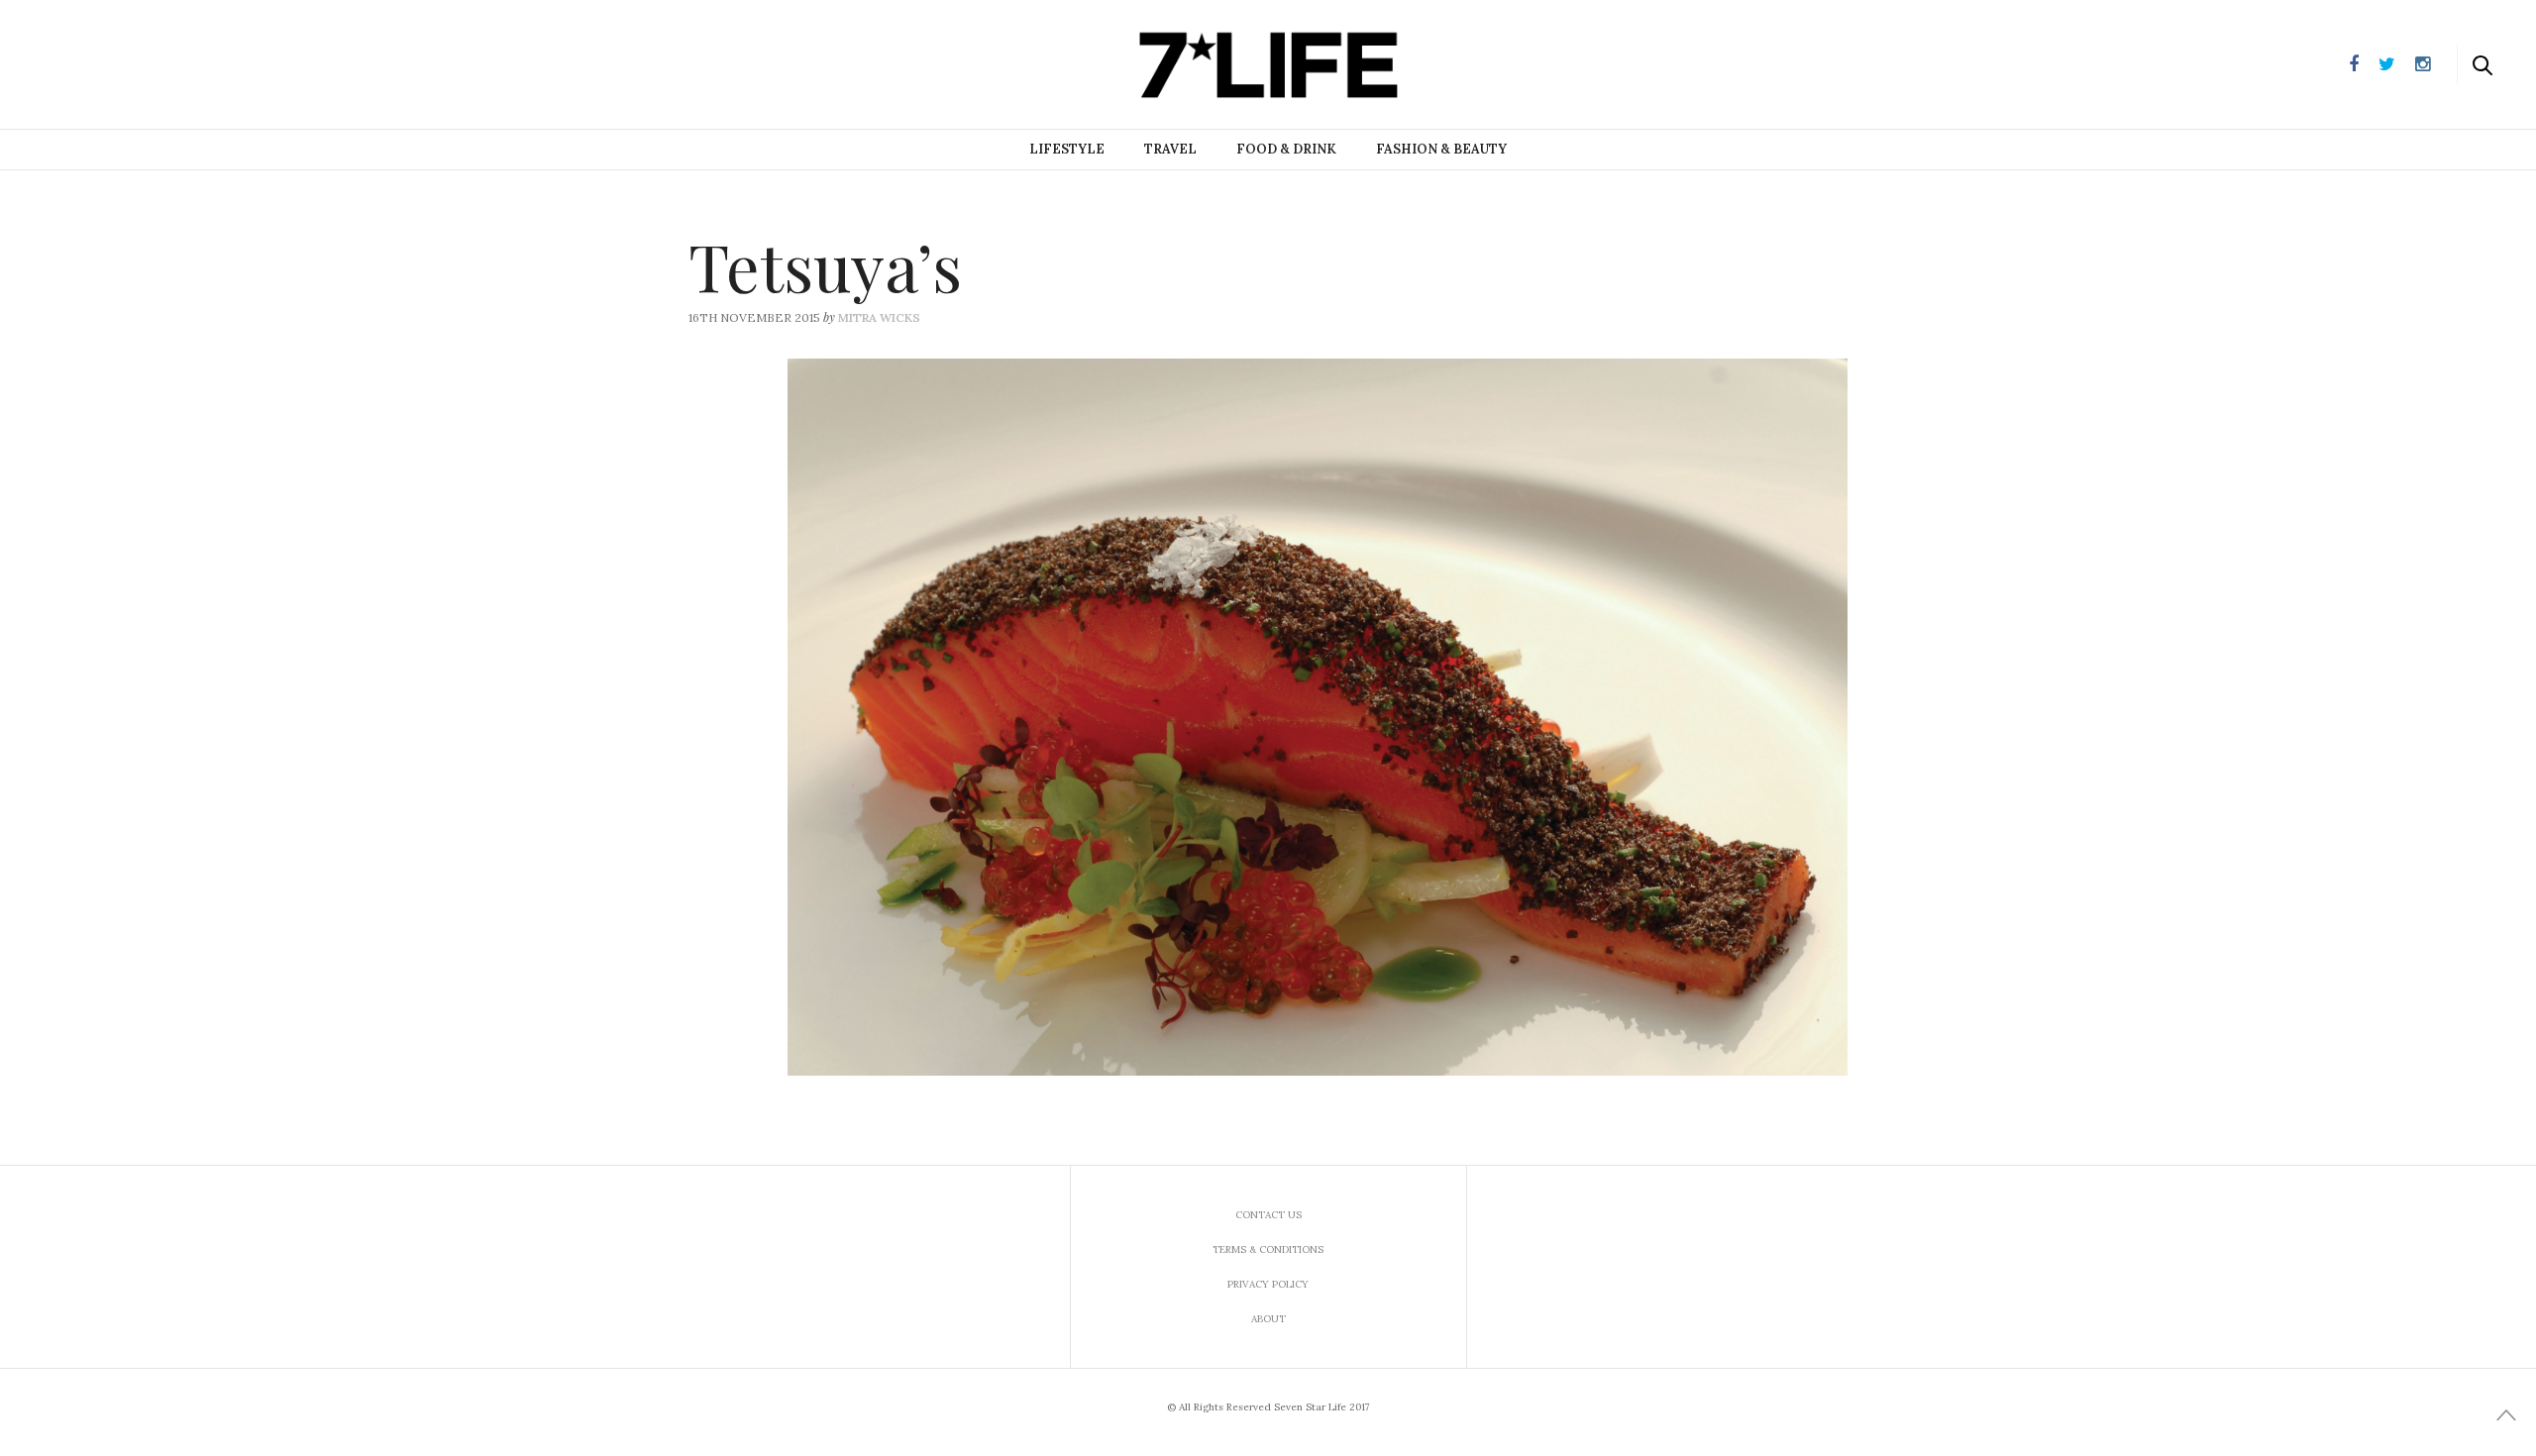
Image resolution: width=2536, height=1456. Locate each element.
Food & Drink (1286, 149)
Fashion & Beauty (1441, 149)
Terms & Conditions (1268, 1249)
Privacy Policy (1268, 1284)
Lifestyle (1067, 149)
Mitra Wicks (879, 317)
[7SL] (115, 62)
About (1268, 1319)
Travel (1170, 149)
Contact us (1268, 1215)
